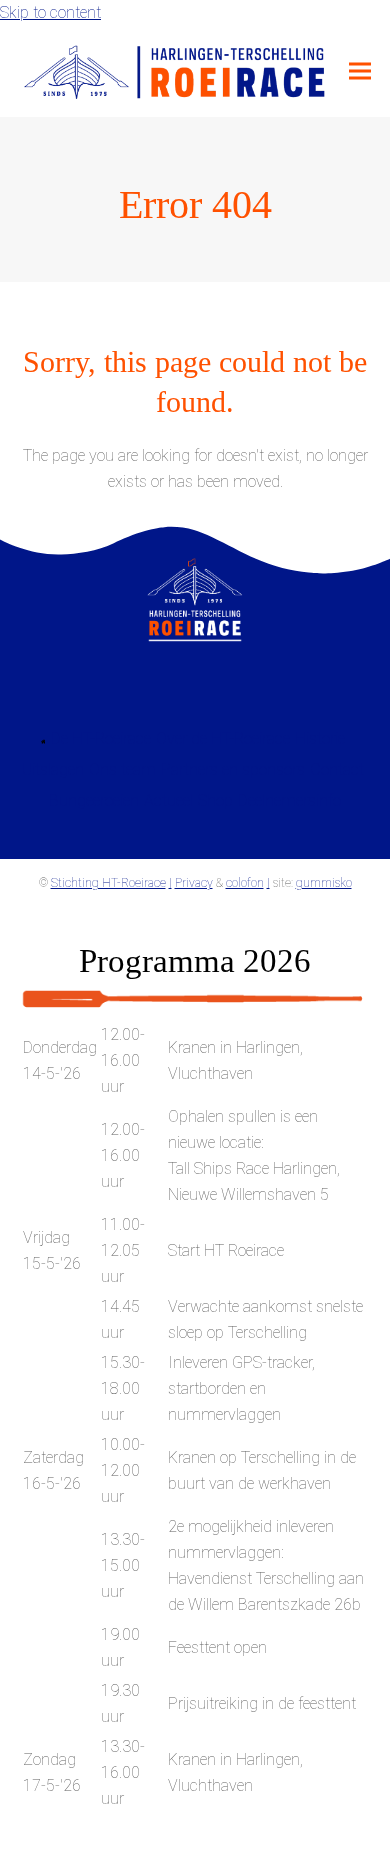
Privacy (194, 883)
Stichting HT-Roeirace (108, 883)
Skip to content (50, 12)
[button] (360, 71)
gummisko (324, 883)
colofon (245, 883)
